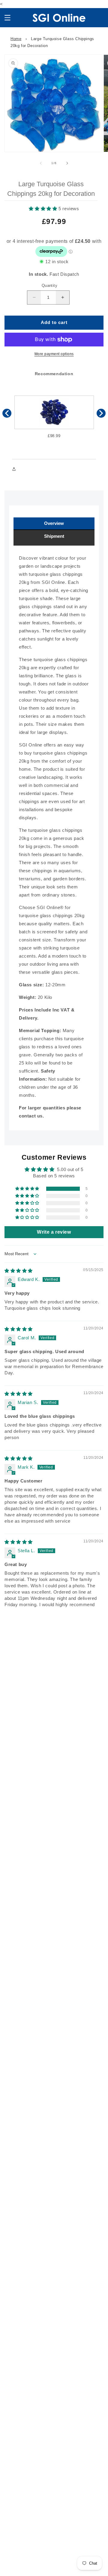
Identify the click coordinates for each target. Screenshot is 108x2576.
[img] (19, 1271)
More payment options (54, 354)
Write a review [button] (54, 1232)
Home (16, 39)
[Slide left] (41, 163)
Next (101, 413)
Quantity (49, 286)
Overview (54, 523)
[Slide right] (67, 163)
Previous (7, 413)
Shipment (54, 536)
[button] (7, 18)
